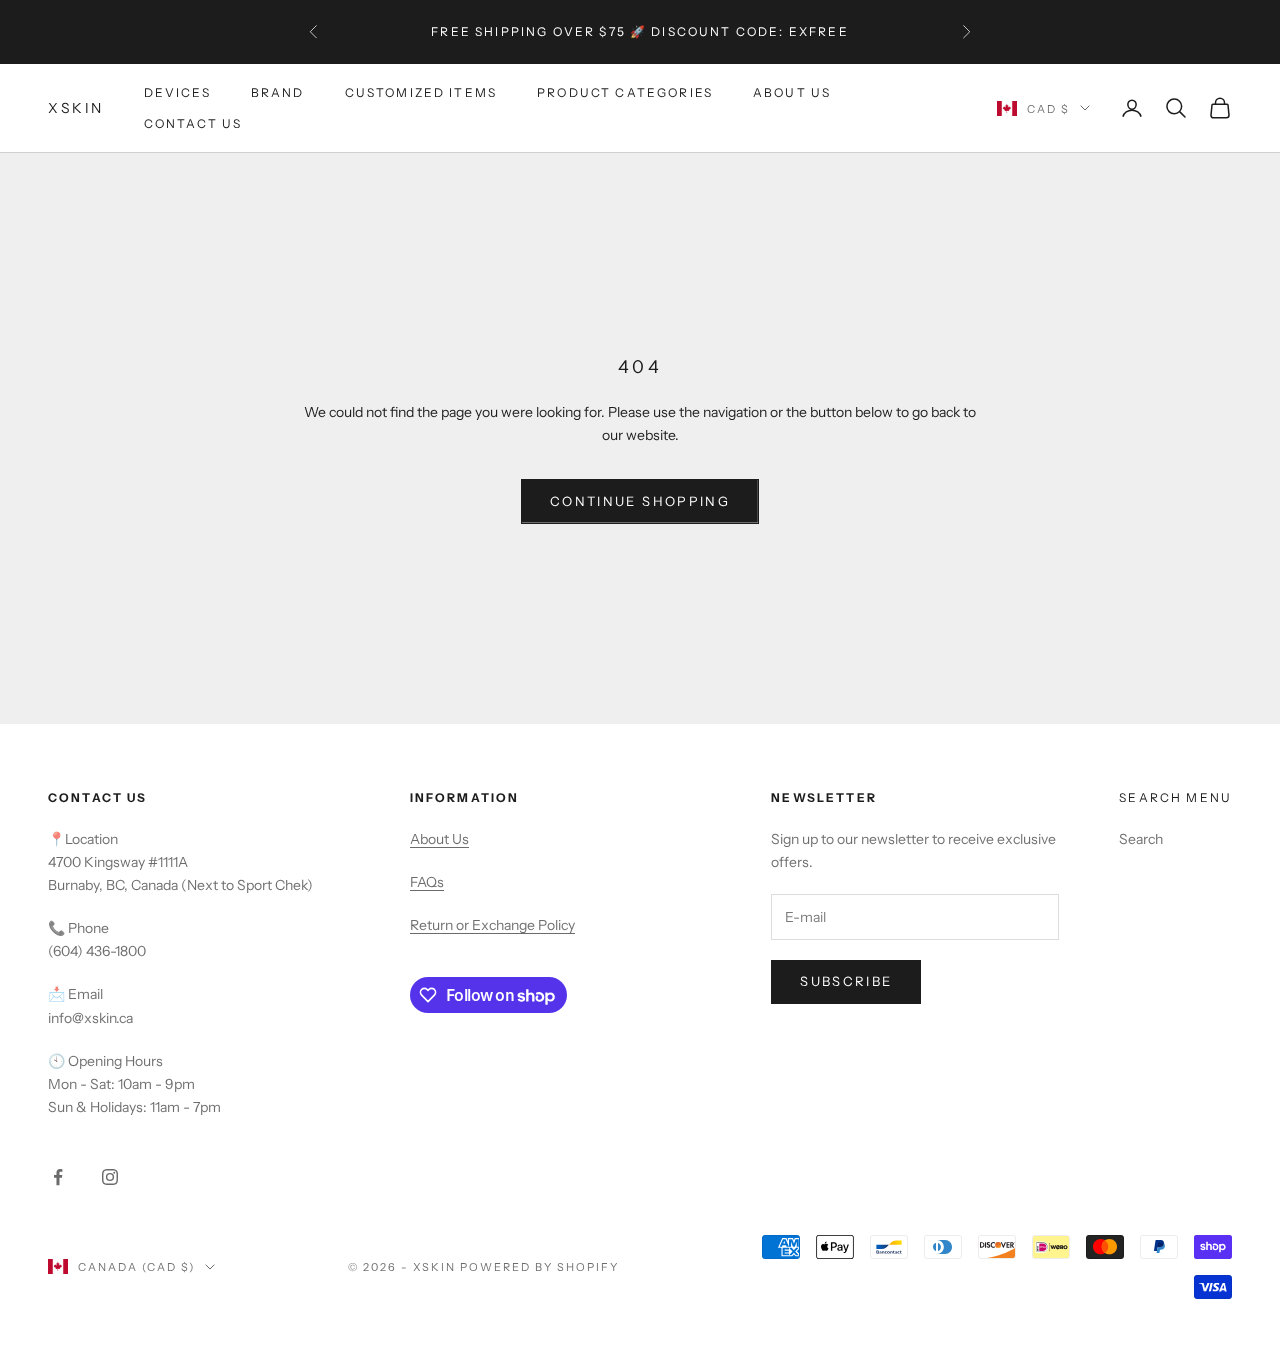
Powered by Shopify (539, 1267)
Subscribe (846, 981)
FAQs (427, 882)
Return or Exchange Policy (492, 925)
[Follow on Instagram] (110, 1177)
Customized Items (421, 92)
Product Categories (625, 92)
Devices (177, 92)
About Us (792, 92)
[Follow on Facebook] (58, 1177)
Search (1141, 839)
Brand (278, 92)
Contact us (193, 122)
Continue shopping (640, 501)
